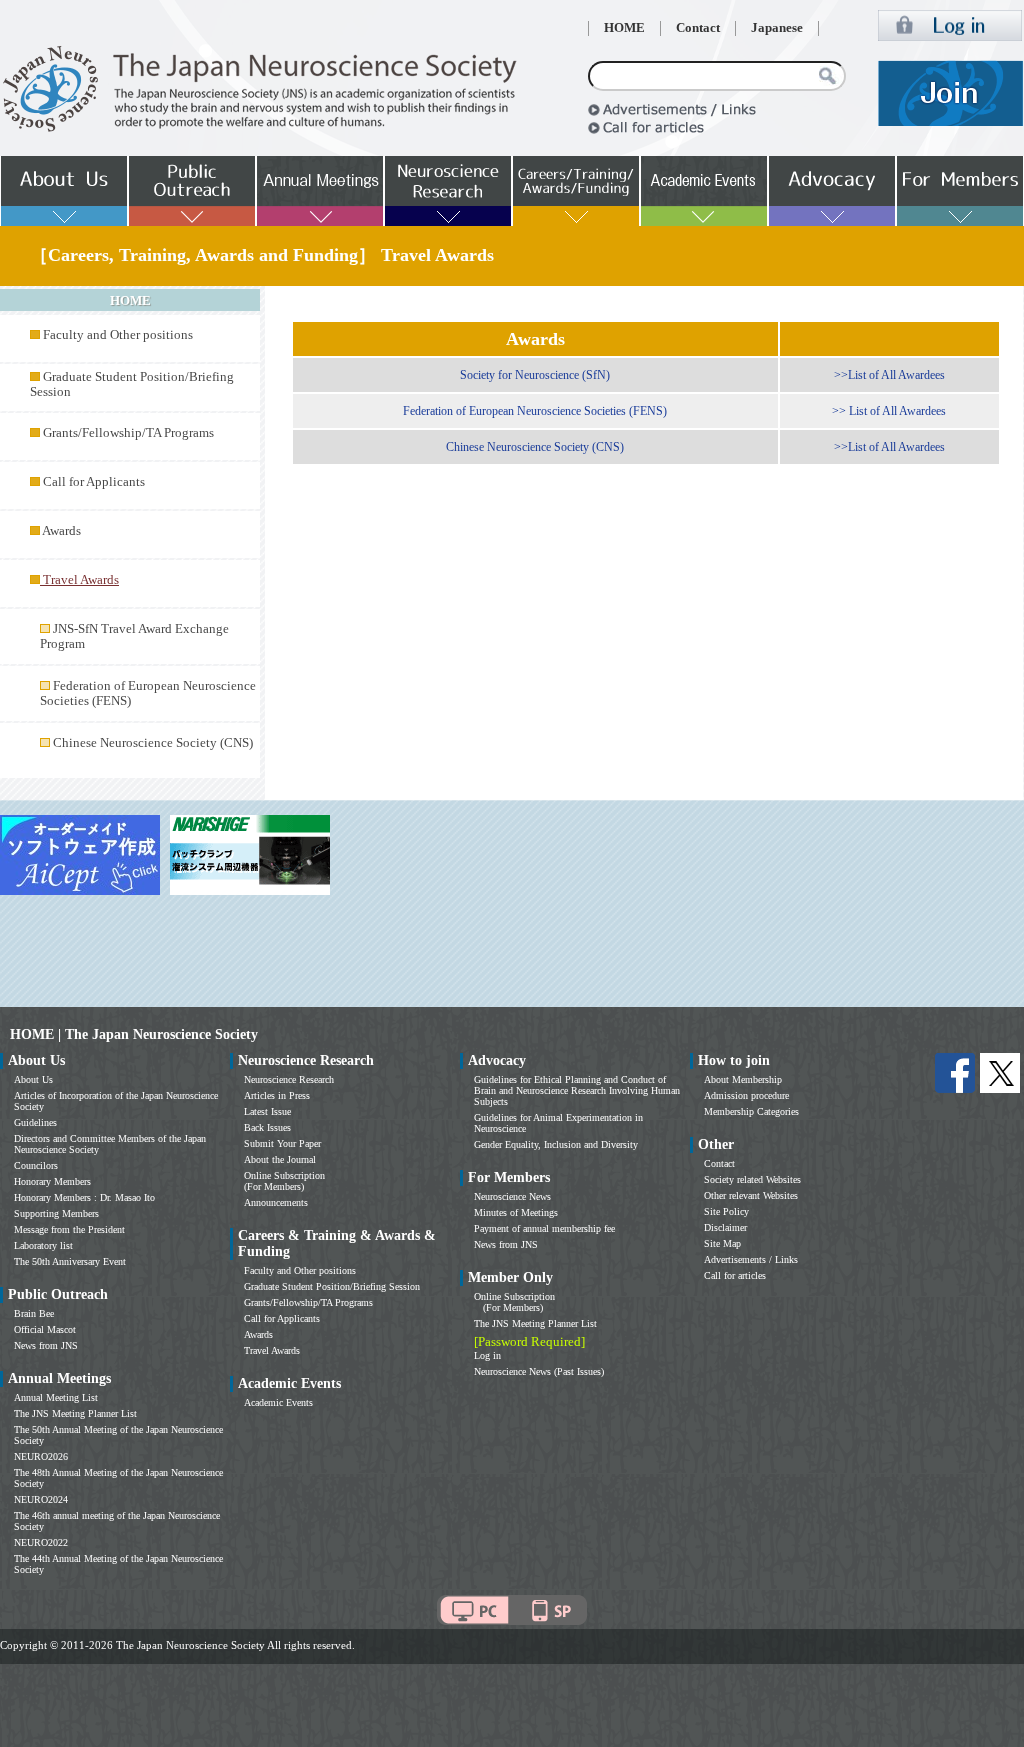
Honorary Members (52, 1181)
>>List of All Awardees (889, 375)
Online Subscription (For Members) (284, 1181)
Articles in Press (277, 1095)
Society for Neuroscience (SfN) (535, 375)
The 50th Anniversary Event (70, 1261)
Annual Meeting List (56, 1397)
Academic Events (278, 1402)
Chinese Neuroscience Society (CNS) (153, 743)
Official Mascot (45, 1329)
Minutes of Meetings (516, 1212)
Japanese (777, 28)
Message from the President (69, 1229)
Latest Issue (267, 1111)
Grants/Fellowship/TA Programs (128, 433)
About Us (33, 1079)
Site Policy (726, 1211)
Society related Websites (752, 1179)
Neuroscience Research (289, 1079)
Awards (61, 531)
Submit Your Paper (282, 1143)
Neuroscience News (512, 1196)
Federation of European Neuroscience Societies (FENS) (535, 411)
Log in (487, 1355)
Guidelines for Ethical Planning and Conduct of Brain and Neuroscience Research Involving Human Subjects (577, 1090)
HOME (624, 28)
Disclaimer (725, 1227)
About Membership (743, 1079)
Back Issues (267, 1127)
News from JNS (46, 1345)
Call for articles (735, 1275)
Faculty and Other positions (118, 335)
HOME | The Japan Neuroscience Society (134, 1034)
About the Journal (280, 1159)
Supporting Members (56, 1213)
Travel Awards (272, 1350)
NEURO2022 (41, 1542)
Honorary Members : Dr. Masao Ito (84, 1197)
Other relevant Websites (751, 1195)
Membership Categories (751, 1111)
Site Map (722, 1243)
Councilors (36, 1165)
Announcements (276, 1202)
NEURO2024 (41, 1499)
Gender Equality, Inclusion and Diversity (556, 1144)
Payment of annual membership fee (544, 1228)
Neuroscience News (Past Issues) (539, 1371)
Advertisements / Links (751, 1259)
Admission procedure (746, 1095)
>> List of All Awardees (889, 411)
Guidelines (35, 1122)
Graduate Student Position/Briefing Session (332, 1286)
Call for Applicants (94, 482)
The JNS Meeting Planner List (75, 1413)
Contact (698, 28)
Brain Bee (34, 1313)
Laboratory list (43, 1245)
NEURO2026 (41, 1456)
